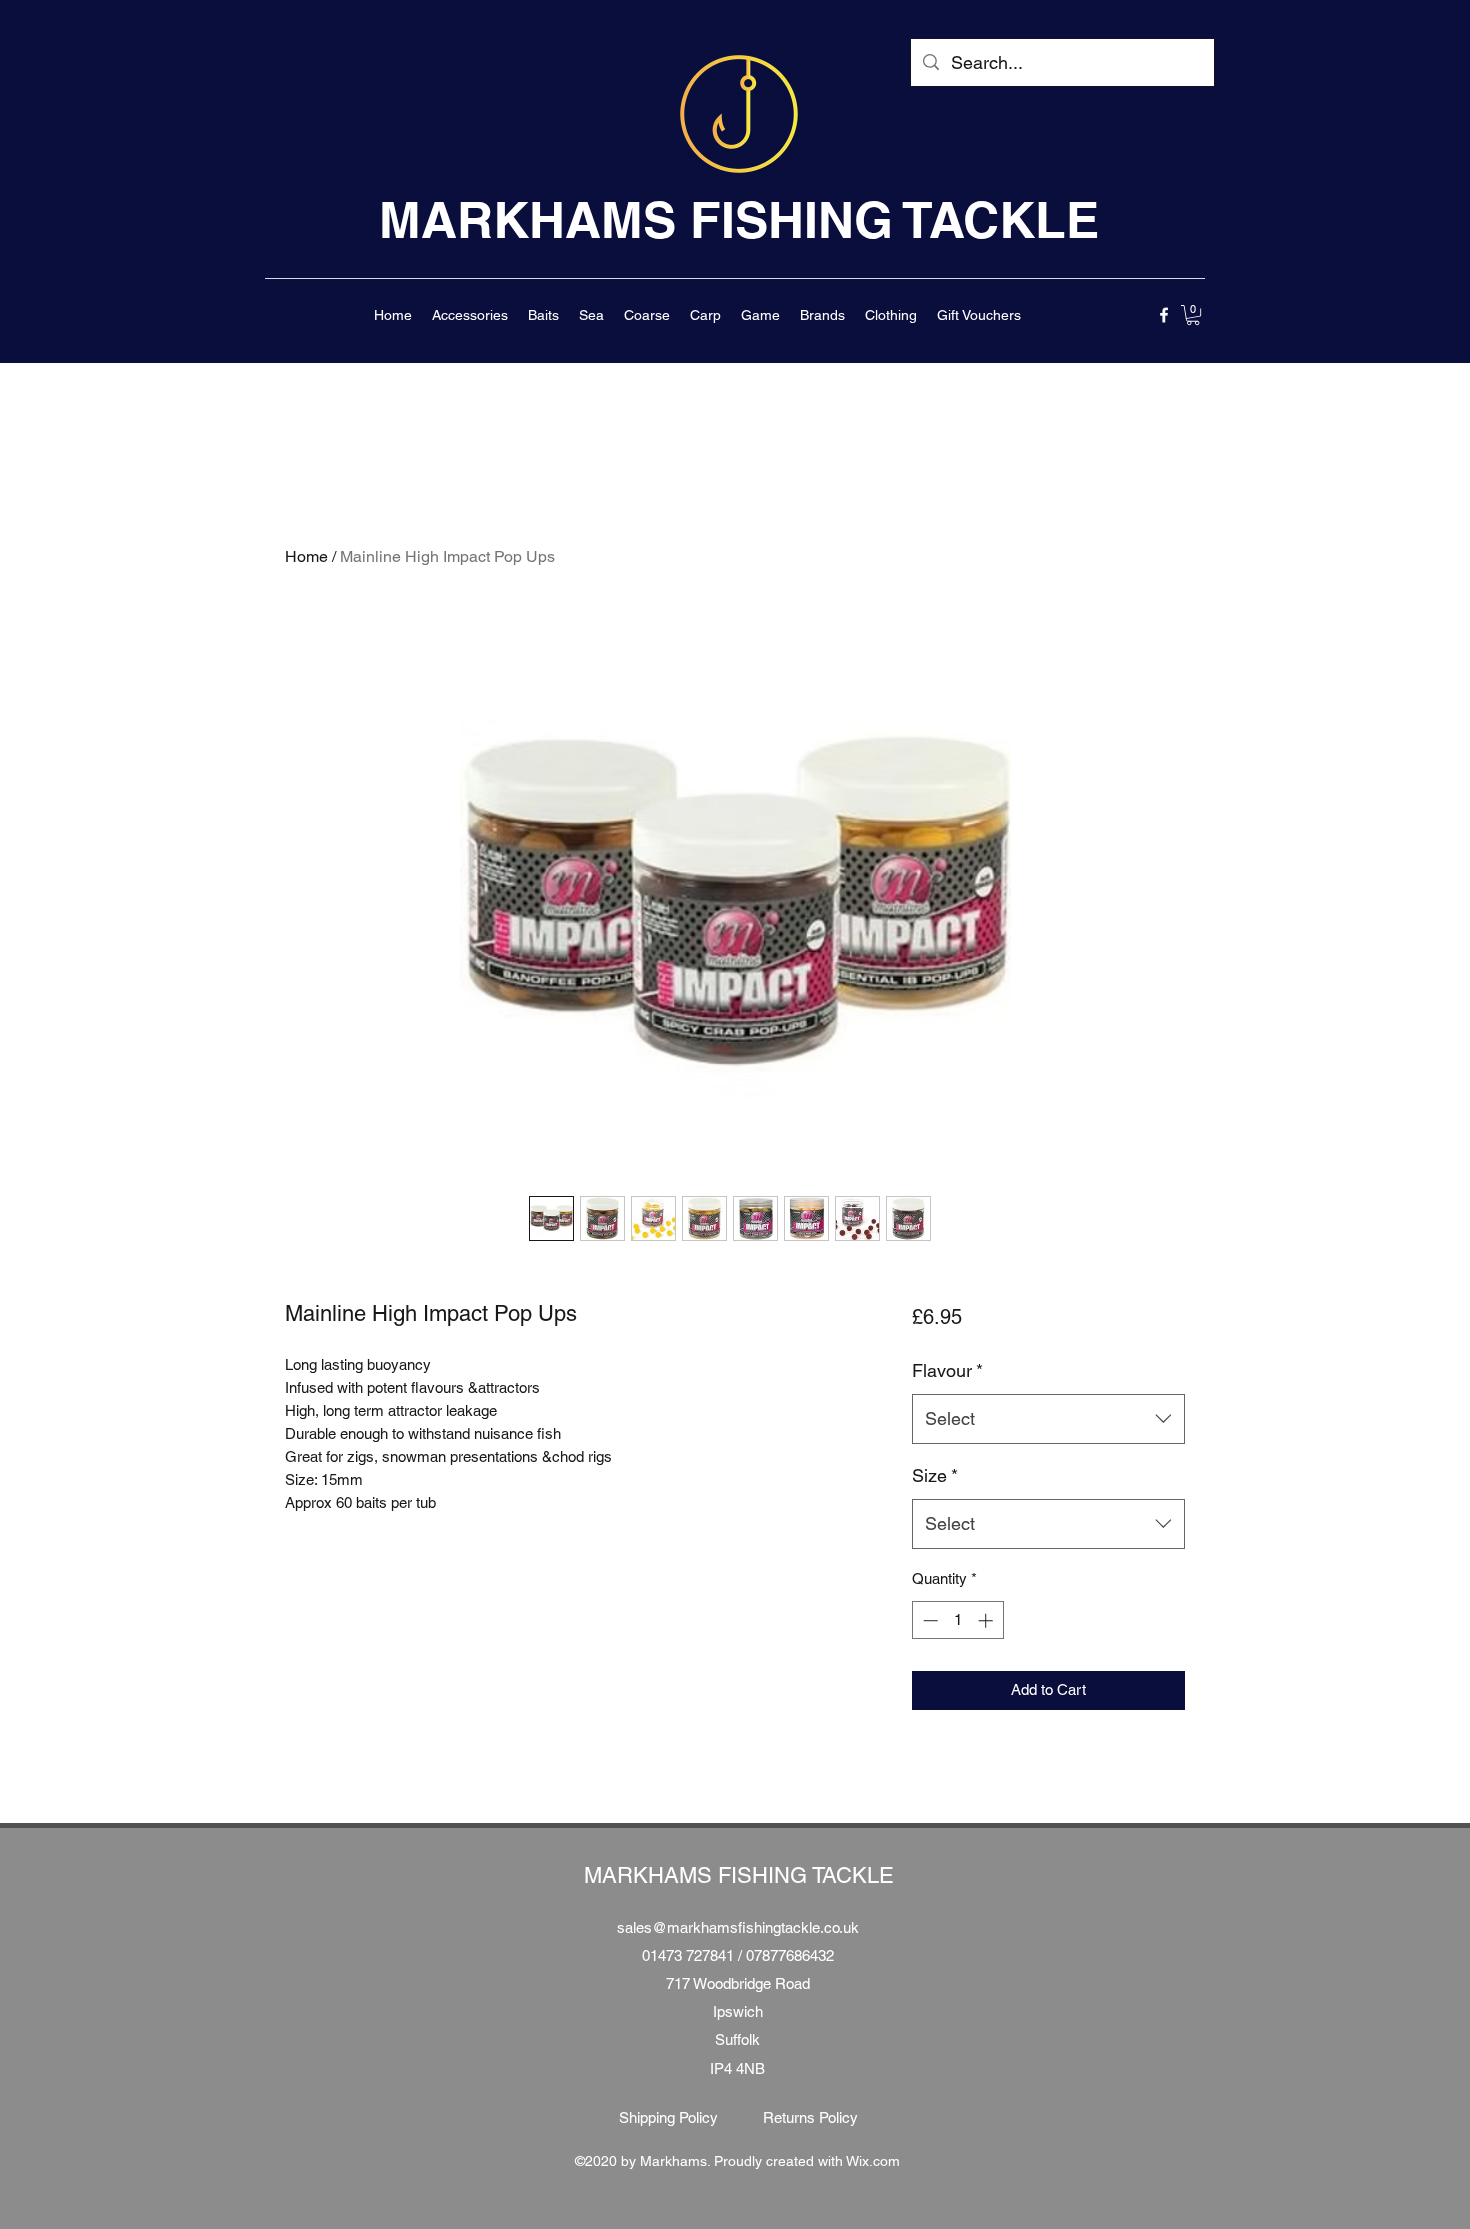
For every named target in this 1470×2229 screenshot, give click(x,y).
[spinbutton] (957, 1620)
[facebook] (1164, 315)
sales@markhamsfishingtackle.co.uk (738, 1927)
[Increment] (987, 1620)
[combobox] (1048, 1419)
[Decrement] (928, 1620)
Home (306, 556)
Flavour (947, 1370)
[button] (470, 315)
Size (935, 1475)
